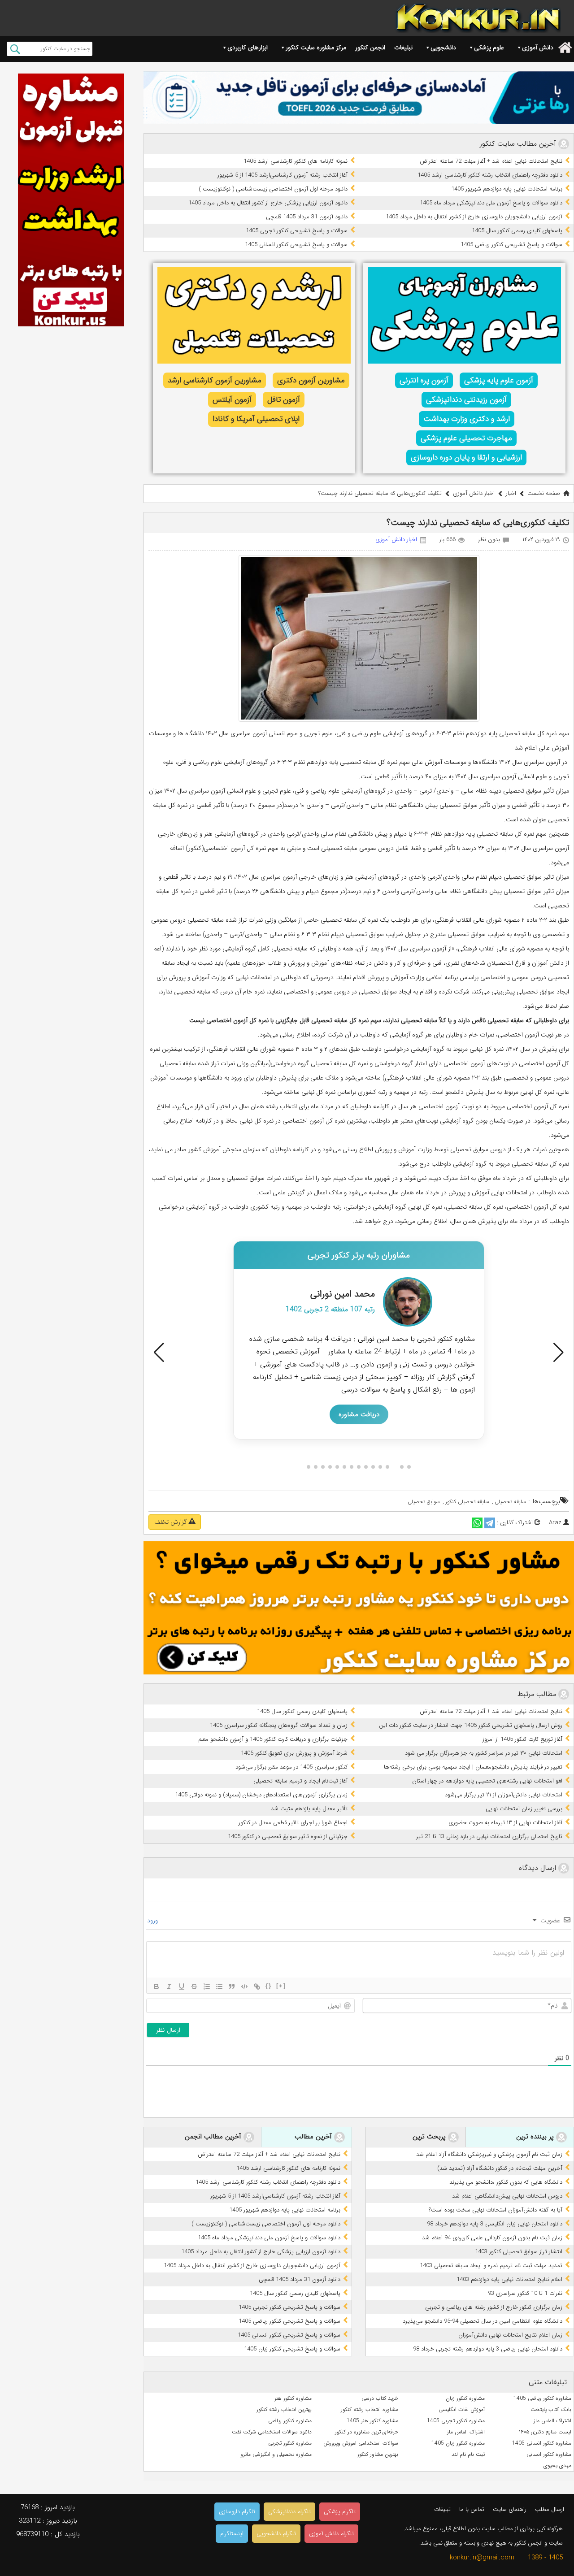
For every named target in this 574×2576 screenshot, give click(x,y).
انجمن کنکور (370, 48)
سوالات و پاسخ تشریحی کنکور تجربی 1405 (297, 231)
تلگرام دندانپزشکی (289, 2512)
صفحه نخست (544, 493)
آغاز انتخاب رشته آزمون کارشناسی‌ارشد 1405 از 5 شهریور (283, 175)
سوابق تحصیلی (424, 1502)
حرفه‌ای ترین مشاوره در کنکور (367, 2432)
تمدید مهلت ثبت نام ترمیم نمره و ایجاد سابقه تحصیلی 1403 (491, 2266)
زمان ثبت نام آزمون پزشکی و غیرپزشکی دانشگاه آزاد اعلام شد (489, 2154)
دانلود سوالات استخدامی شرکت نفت (272, 2432)
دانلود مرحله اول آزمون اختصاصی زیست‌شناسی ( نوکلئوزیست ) (273, 189)
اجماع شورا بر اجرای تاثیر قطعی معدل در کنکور (293, 1823)
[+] (281, 1986)
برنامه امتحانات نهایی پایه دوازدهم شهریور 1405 (507, 189)
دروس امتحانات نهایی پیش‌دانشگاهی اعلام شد (507, 2196)
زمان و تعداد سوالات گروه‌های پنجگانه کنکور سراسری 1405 (279, 1725)
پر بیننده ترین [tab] (536, 2137)
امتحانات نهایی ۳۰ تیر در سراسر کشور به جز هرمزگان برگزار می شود (484, 1753)
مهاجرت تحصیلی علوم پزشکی (466, 438)
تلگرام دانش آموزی (331, 2534)
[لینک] (257, 1986)
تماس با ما (472, 2509)
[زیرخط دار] (182, 1986)
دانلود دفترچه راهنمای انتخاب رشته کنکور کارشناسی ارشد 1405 (490, 175)
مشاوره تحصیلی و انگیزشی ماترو (276, 2454)
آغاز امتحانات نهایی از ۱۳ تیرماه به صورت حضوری (505, 1823)
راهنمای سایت (510, 2509)
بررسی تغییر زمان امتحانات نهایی (524, 1809)
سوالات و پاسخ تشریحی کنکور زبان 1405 (292, 2349)
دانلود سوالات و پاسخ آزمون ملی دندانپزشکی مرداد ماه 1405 (491, 203)
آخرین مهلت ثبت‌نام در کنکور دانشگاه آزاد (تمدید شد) (500, 2168)
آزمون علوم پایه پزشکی (499, 380)
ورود (153, 1921)
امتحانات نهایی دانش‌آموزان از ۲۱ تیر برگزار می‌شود (504, 1795)
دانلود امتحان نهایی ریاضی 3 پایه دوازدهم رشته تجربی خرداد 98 (488, 2349)
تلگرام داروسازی (237, 2512)
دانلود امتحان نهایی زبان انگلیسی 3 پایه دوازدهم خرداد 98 (495, 2224)
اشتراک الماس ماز (552, 2421)
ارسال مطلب (550, 2509)
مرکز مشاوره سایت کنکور (316, 48)
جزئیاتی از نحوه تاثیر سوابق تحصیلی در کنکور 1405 (288, 1837)
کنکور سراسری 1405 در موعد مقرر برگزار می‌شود (291, 1767)
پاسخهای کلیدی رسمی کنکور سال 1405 (517, 231)
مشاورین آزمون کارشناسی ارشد (215, 380)
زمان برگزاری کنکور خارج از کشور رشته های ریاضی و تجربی (494, 2307)
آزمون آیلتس (232, 400)
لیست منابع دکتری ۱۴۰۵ (545, 2432)
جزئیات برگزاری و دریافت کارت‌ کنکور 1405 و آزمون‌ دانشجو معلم (273, 1739)
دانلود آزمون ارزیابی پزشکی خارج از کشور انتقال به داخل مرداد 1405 (268, 203)
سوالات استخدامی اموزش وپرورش (361, 2443)
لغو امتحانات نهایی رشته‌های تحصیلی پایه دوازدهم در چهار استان (487, 1781)
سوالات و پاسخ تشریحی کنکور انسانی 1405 (296, 245)
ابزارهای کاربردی (248, 48)
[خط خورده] (194, 1986)
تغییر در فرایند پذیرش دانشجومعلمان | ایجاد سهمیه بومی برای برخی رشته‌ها (473, 1767)
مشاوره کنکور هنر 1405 (372, 2421)
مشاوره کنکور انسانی (549, 2454)
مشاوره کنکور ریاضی (290, 2421)
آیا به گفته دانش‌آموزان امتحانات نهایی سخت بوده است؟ (496, 2210)
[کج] (169, 1986)
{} (269, 1986)
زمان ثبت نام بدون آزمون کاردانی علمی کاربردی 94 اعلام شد (492, 2238)
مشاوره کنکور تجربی (290, 2443)
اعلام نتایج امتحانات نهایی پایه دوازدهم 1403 (509, 2279)
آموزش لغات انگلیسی (462, 2409)
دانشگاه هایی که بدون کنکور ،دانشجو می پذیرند (506, 2182)
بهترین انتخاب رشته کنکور (284, 2409)
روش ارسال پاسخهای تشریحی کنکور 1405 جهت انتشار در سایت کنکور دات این (471, 1725)
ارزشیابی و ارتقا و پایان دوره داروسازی (466, 458)
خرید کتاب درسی (380, 2398)
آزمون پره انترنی (424, 380)
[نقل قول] (232, 1986)
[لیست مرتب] (207, 1986)
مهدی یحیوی (557, 2465)
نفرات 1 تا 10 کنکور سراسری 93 (525, 2293)
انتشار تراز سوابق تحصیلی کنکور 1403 (519, 2252)
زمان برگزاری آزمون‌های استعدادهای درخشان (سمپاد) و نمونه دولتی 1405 (261, 1795)
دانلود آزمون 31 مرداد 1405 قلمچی (307, 217)
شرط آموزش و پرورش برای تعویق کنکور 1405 (294, 1753)
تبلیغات (403, 48)
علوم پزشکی (489, 48)
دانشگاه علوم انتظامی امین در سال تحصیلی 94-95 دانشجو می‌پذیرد (483, 2321)
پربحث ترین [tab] (430, 2137)
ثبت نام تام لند (468, 2454)
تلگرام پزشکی (340, 2512)
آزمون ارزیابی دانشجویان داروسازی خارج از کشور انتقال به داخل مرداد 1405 (474, 217)
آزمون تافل (284, 400)
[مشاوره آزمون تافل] (359, 98)
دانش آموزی (538, 48)
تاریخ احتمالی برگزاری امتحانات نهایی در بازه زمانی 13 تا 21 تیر (489, 1837)
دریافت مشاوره (359, 1389)
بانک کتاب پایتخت (551, 2409)
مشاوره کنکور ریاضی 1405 (542, 2398)
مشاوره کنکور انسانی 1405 (542, 2443)
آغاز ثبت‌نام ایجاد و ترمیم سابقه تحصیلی (300, 1781)
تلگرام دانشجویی (276, 2534)
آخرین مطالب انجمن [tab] (214, 2137)
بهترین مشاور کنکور (378, 2454)
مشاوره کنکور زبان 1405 (458, 2443)
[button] (159, 1353)
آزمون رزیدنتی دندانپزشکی (466, 400)
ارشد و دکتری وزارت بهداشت (467, 419)
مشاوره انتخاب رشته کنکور (370, 2409)
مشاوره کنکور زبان (465, 2398)
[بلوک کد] (244, 1986)
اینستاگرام (232, 2534)
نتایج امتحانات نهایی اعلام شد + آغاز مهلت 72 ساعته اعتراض (491, 161)
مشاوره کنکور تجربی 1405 (456, 2421)
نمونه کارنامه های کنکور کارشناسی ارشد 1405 (296, 161)
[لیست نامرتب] (219, 1986)
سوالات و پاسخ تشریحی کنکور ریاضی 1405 (511, 245)
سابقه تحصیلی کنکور (467, 1502)
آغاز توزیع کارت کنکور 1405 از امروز (522, 1739)
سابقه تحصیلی (510, 1502)
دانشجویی (443, 48)
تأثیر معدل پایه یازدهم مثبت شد (309, 1809)
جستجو (15, 49)
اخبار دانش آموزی (474, 493)
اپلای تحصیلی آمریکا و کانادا (256, 419)
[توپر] (157, 1986)
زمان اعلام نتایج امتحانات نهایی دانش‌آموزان (510, 2335)
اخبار (511, 493)
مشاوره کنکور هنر (293, 2398)
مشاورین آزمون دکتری (311, 380)
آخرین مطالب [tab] (314, 2137)
